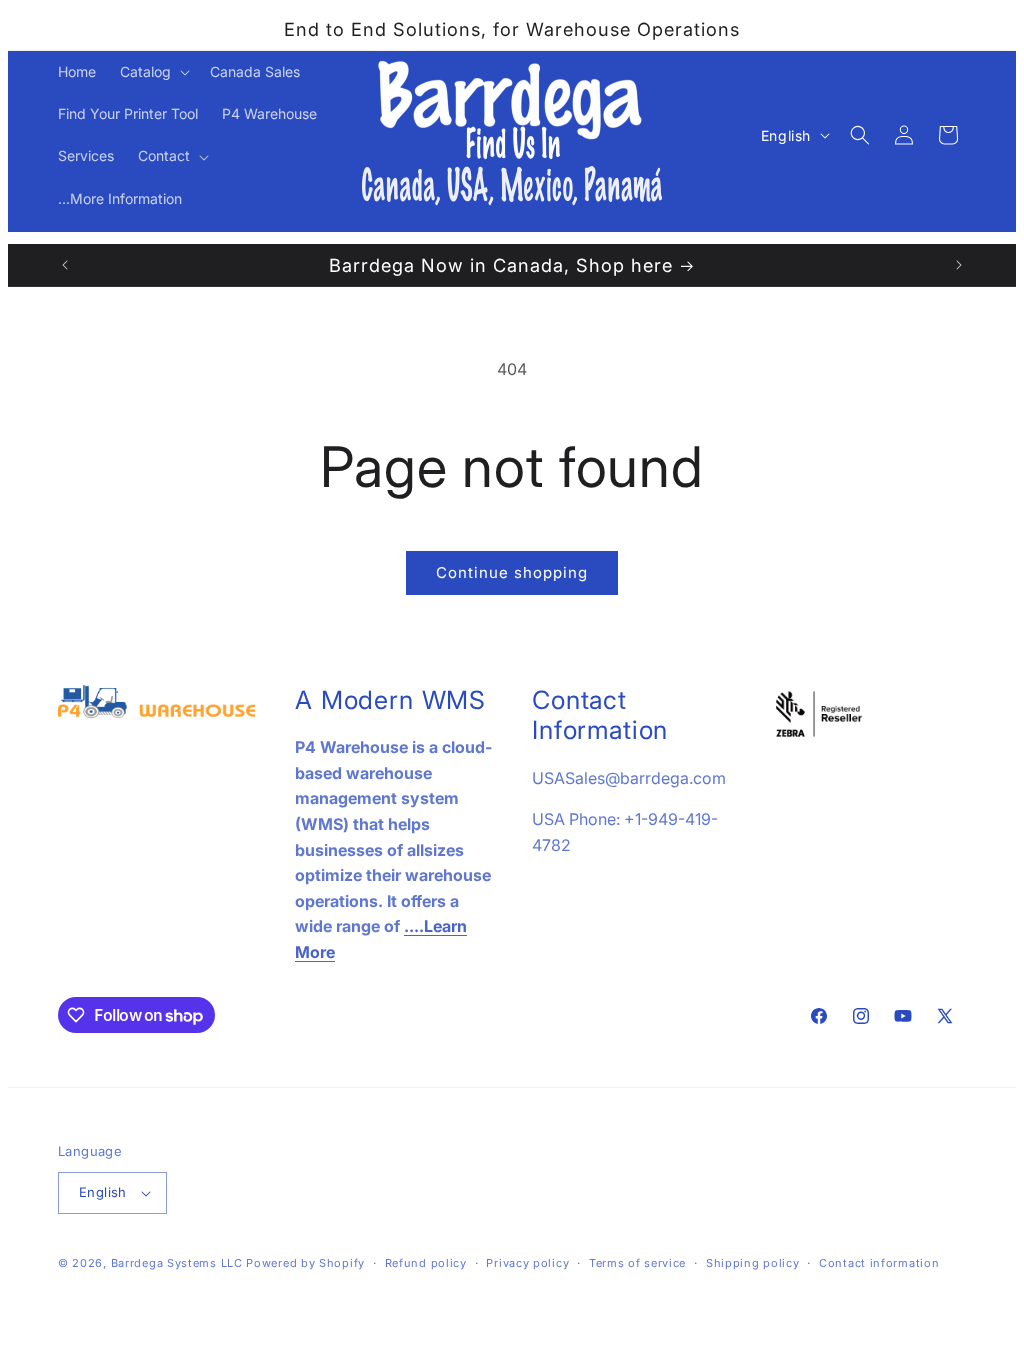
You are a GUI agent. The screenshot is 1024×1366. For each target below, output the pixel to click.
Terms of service (637, 1263)
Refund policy (426, 1263)
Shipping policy (753, 1263)
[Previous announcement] (65, 265)
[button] (153, 72)
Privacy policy (527, 1263)
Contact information (879, 1263)
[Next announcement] (959, 265)
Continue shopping (512, 572)
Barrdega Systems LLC (177, 1263)
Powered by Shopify (305, 1263)
